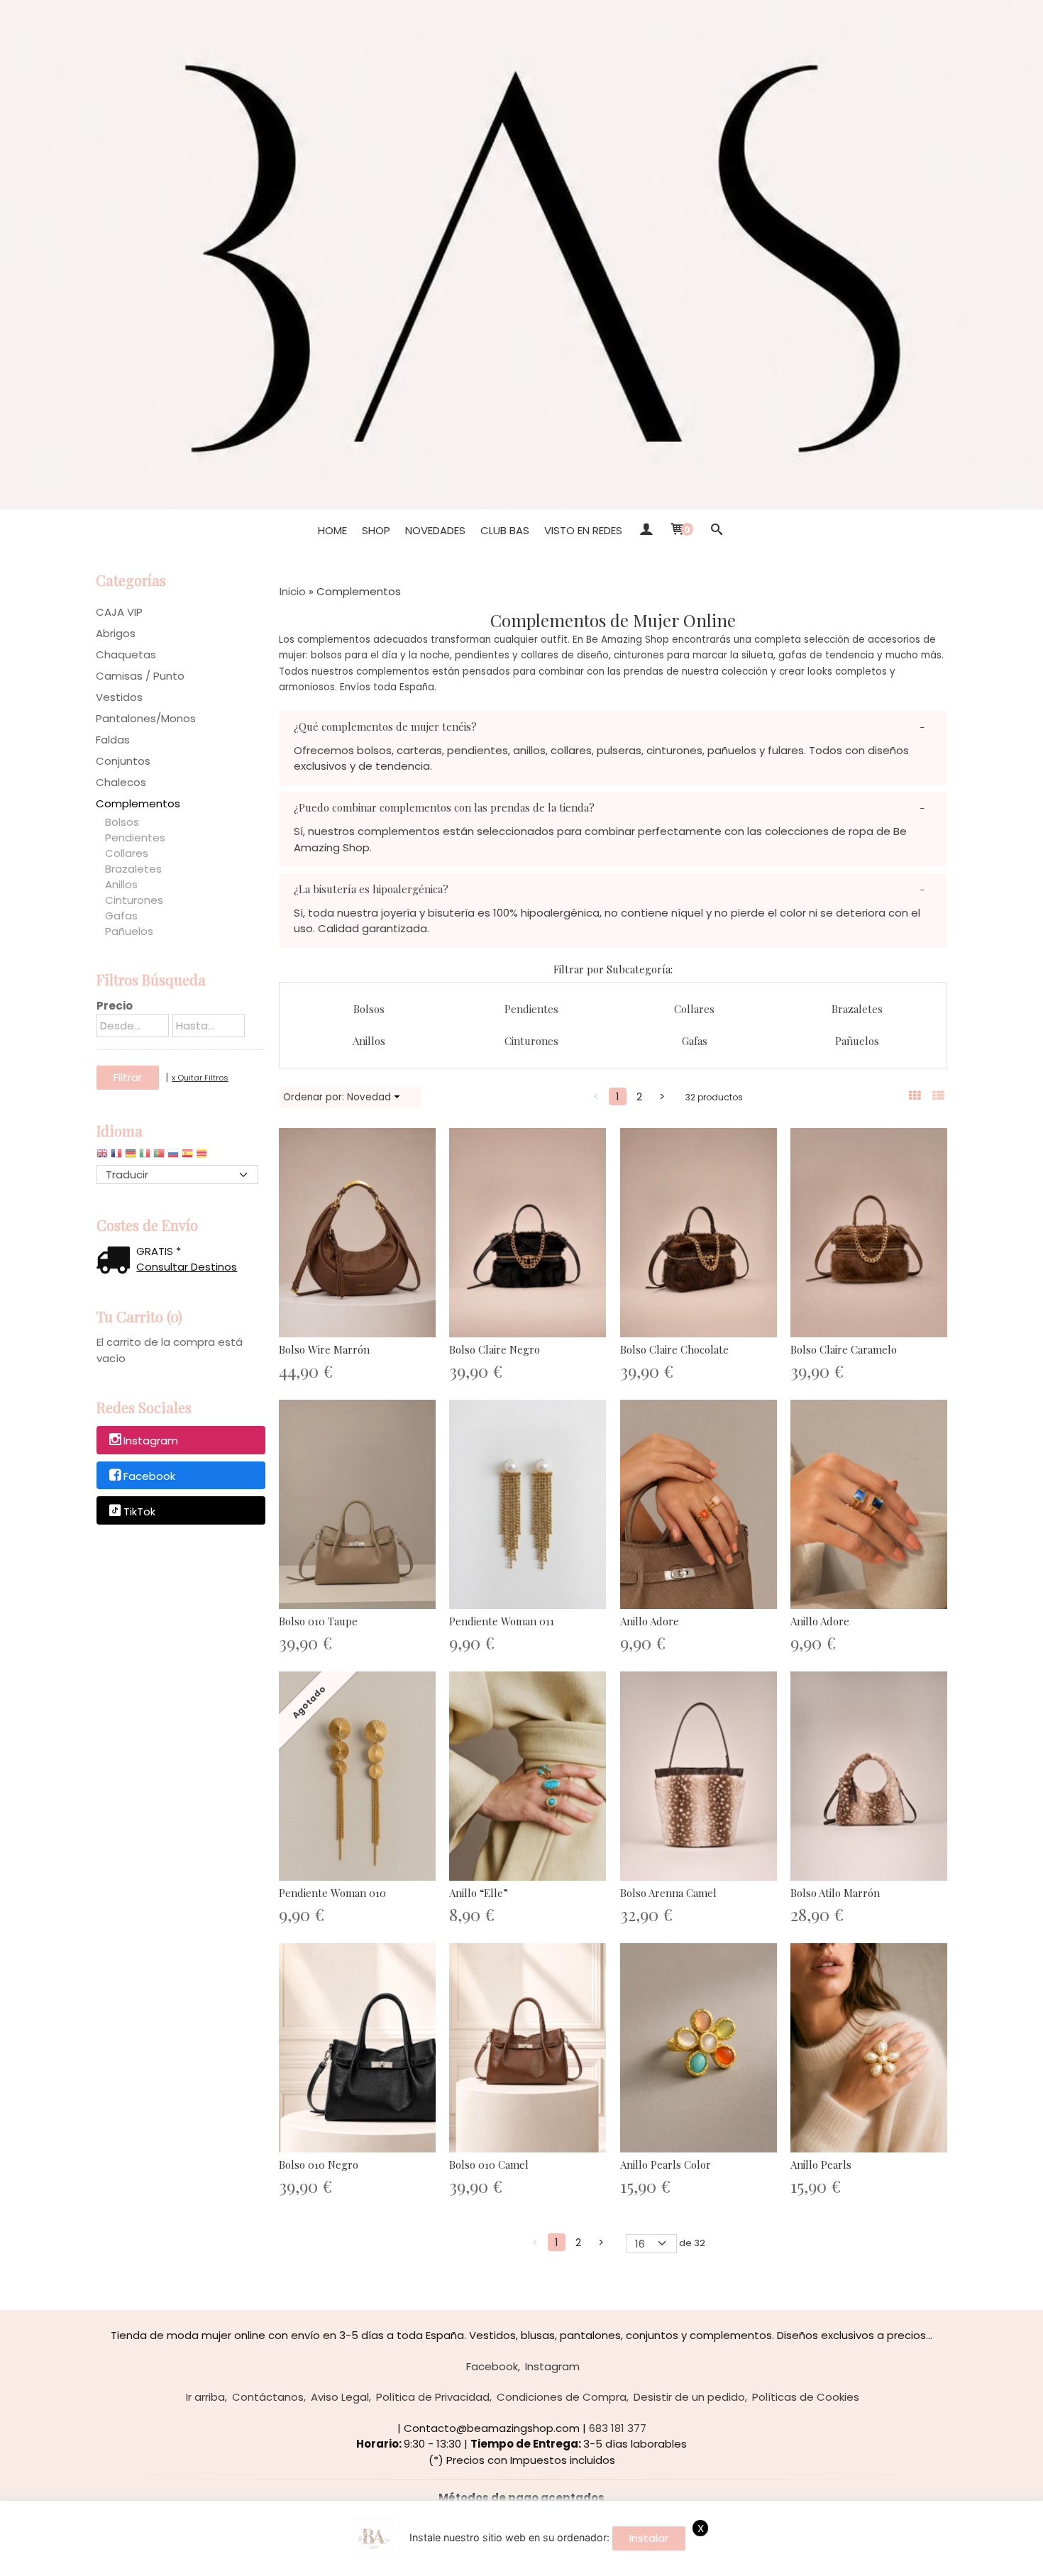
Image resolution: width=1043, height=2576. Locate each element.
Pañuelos (129, 931)
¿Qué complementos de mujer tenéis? (385, 726)
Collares (127, 853)
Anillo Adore (650, 1621)
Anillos (121, 884)
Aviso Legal (340, 2397)
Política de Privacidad (433, 2397)
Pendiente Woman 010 (332, 1893)
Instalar (649, 2538)
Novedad (369, 1097)
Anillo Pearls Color (666, 2165)
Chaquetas (126, 654)
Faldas (113, 740)
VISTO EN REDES (583, 530)
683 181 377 (618, 2428)
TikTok (139, 1511)
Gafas (121, 916)
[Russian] (173, 1157)
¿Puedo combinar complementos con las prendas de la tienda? (444, 807)
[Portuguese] (159, 1157)
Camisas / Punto (140, 676)
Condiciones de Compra (562, 2397)
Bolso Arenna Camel (668, 1893)
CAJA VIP (119, 612)
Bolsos (122, 822)
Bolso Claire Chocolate (674, 1349)
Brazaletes (133, 869)
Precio (115, 1006)
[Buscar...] (716, 531)
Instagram (151, 1441)
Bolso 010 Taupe (318, 1621)
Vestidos (119, 697)
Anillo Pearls (821, 2165)
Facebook (149, 1476)
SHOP (376, 530)
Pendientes (135, 838)
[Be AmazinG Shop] (521, 255)
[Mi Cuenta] (645, 531)
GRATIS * (159, 1251)
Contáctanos (268, 2397)
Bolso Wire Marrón (324, 1349)
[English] (102, 1157)
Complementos (138, 803)
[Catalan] (203, 1157)
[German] (131, 1157)
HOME (332, 530)
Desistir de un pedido (689, 2397)
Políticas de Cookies (806, 2397)
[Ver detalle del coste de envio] (116, 1262)
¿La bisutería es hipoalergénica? (371, 889)
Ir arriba (205, 2397)
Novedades (435, 530)
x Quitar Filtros (200, 1078)
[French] (116, 1157)
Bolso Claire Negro (495, 1349)
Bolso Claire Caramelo (844, 1349)
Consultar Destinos (187, 1267)
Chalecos (121, 782)
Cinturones (134, 900)
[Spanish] (187, 1157)
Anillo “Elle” (479, 1893)
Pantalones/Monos (146, 718)
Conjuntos (123, 761)
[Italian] (145, 1157)
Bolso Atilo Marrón (835, 1893)
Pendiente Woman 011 (502, 1621)
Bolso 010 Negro (319, 2165)
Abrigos (116, 633)
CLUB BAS (505, 530)
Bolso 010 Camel (489, 2165)
